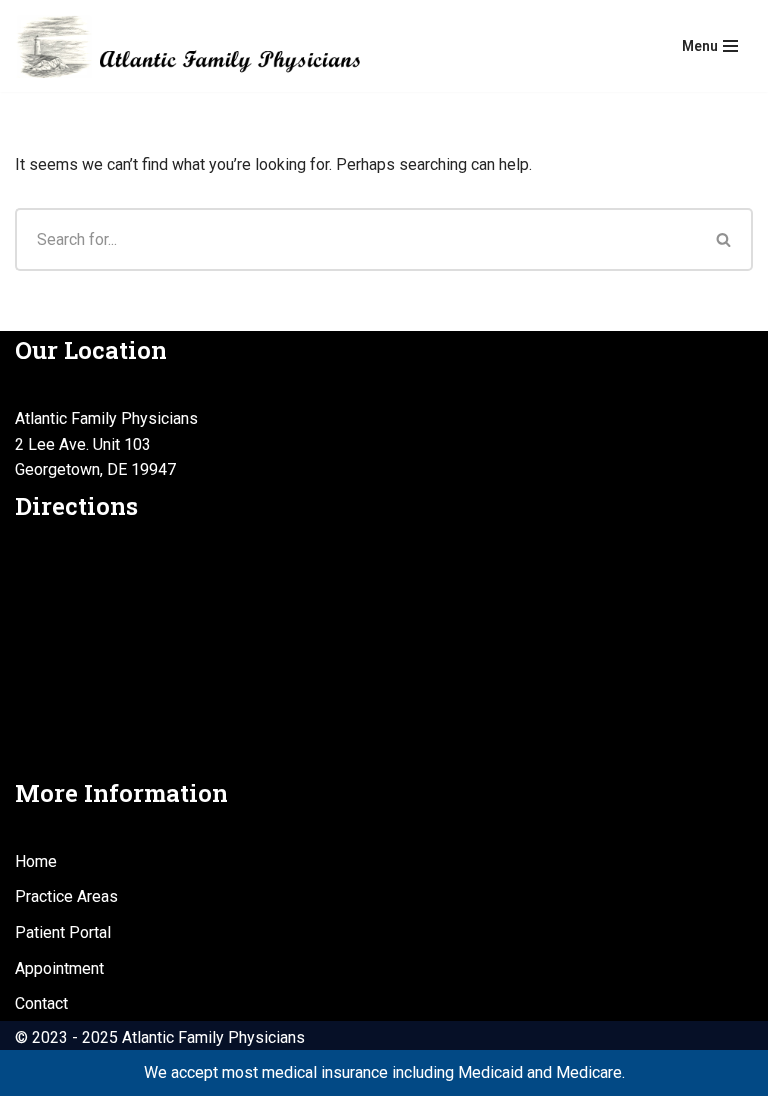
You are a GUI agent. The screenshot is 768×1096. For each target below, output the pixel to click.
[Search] (724, 239)
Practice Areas (66, 896)
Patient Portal (63, 932)
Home (36, 861)
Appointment (59, 968)
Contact (41, 1003)
